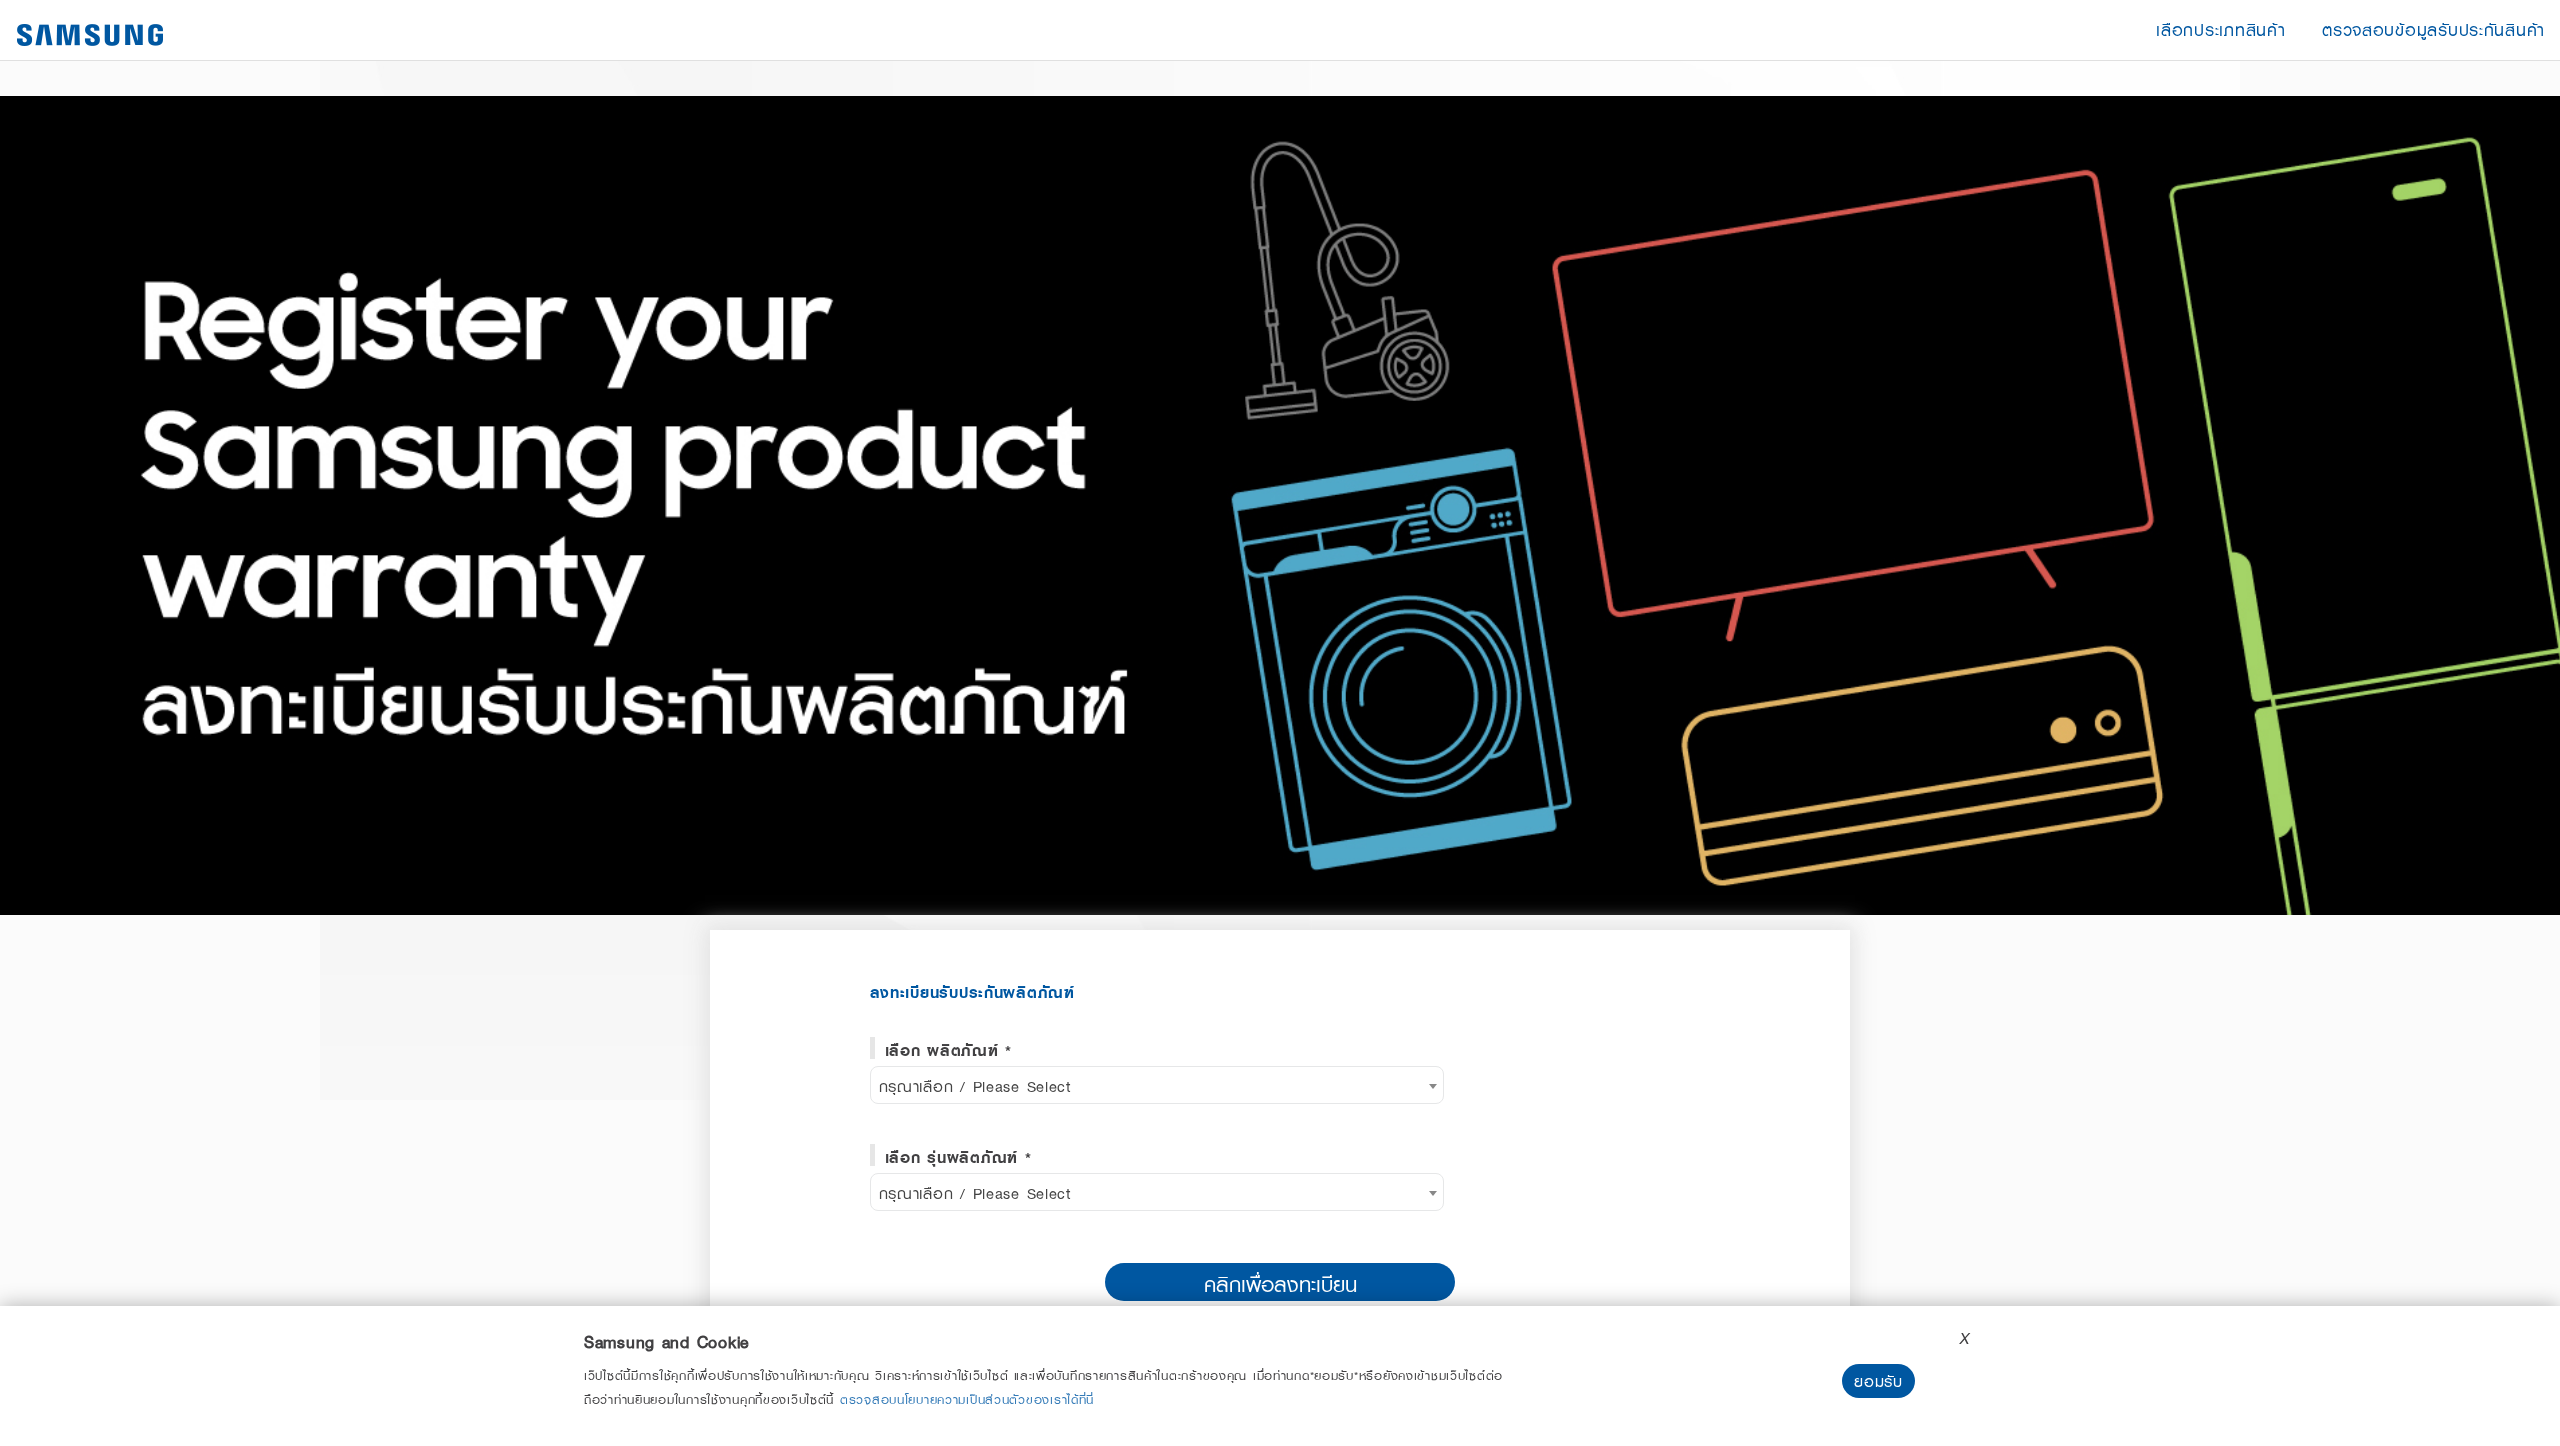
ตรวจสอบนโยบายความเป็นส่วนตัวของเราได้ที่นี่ (967, 1399)
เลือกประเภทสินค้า (2220, 30)
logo (90, 35)
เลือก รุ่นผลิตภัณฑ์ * (958, 1157)
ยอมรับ (1878, 1381)
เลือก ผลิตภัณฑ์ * (948, 1050)
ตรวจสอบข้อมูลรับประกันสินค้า (2433, 30)
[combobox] (1157, 1085)
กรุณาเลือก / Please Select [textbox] (975, 1086)
